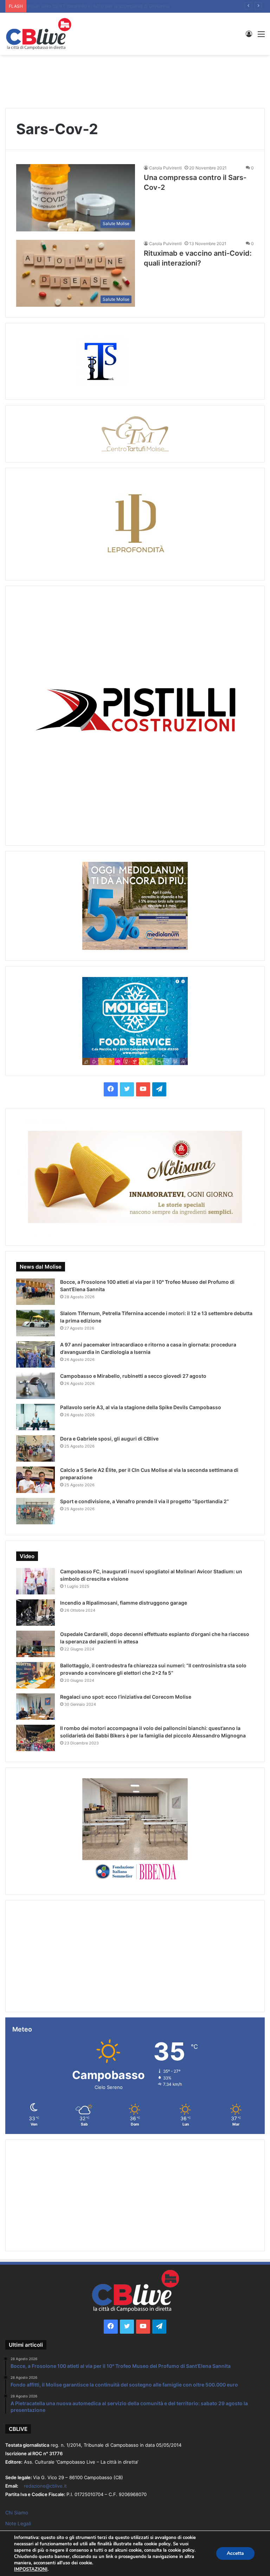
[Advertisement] (135, 78)
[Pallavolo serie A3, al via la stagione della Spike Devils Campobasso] (36, 1417)
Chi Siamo (17, 2513)
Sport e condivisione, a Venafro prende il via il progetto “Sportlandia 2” (144, 1501)
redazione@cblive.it (45, 2486)
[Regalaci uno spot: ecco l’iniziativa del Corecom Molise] (36, 1707)
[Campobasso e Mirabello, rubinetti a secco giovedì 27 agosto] (36, 1386)
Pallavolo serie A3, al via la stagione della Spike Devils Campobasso (103, 6)
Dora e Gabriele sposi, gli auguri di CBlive (109, 1439)
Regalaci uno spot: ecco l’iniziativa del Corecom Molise (126, 1697)
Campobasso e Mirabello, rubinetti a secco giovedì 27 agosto (133, 1376)
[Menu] (261, 36)
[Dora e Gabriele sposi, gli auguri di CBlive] (36, 1448)
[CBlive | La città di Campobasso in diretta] (39, 34)
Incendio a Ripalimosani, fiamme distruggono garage (124, 1603)
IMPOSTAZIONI (31, 2569)
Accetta (235, 2553)
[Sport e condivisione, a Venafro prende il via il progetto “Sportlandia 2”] (36, 1511)
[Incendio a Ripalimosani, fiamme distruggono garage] (36, 1613)
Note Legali (18, 2524)
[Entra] (249, 36)
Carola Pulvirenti (165, 168)
